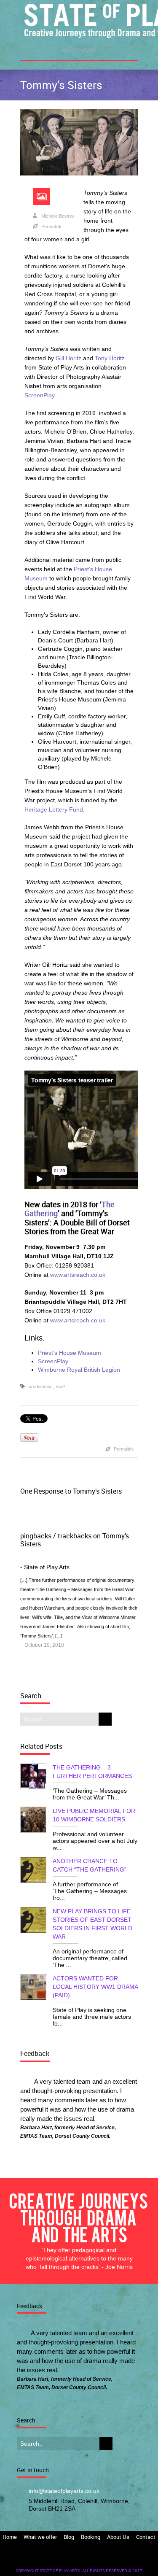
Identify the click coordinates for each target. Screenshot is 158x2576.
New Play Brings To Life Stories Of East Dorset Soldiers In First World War (92, 1924)
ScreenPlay (40, 395)
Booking (91, 2537)
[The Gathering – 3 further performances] (36, 1777)
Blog (69, 2537)
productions (41, 1386)
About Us (118, 2537)
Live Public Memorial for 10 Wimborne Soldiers (94, 1815)
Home (10, 2537)
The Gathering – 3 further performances (92, 1772)
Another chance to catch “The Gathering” (90, 1865)
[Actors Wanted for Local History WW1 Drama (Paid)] (36, 1988)
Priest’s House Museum (70, 1353)
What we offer (40, 2537)
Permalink (51, 227)
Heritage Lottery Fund (54, 809)
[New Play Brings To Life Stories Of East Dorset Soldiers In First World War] (36, 1921)
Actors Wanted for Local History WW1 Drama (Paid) (95, 1987)
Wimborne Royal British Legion (79, 1370)
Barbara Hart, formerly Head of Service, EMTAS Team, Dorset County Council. (68, 2132)
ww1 (61, 1386)
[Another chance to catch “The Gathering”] (36, 1871)
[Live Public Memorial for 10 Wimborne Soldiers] (36, 1821)
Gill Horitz (68, 358)
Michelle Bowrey (58, 216)
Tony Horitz (110, 358)
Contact (146, 2537)
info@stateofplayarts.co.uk (64, 2491)
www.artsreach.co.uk (78, 1275)
